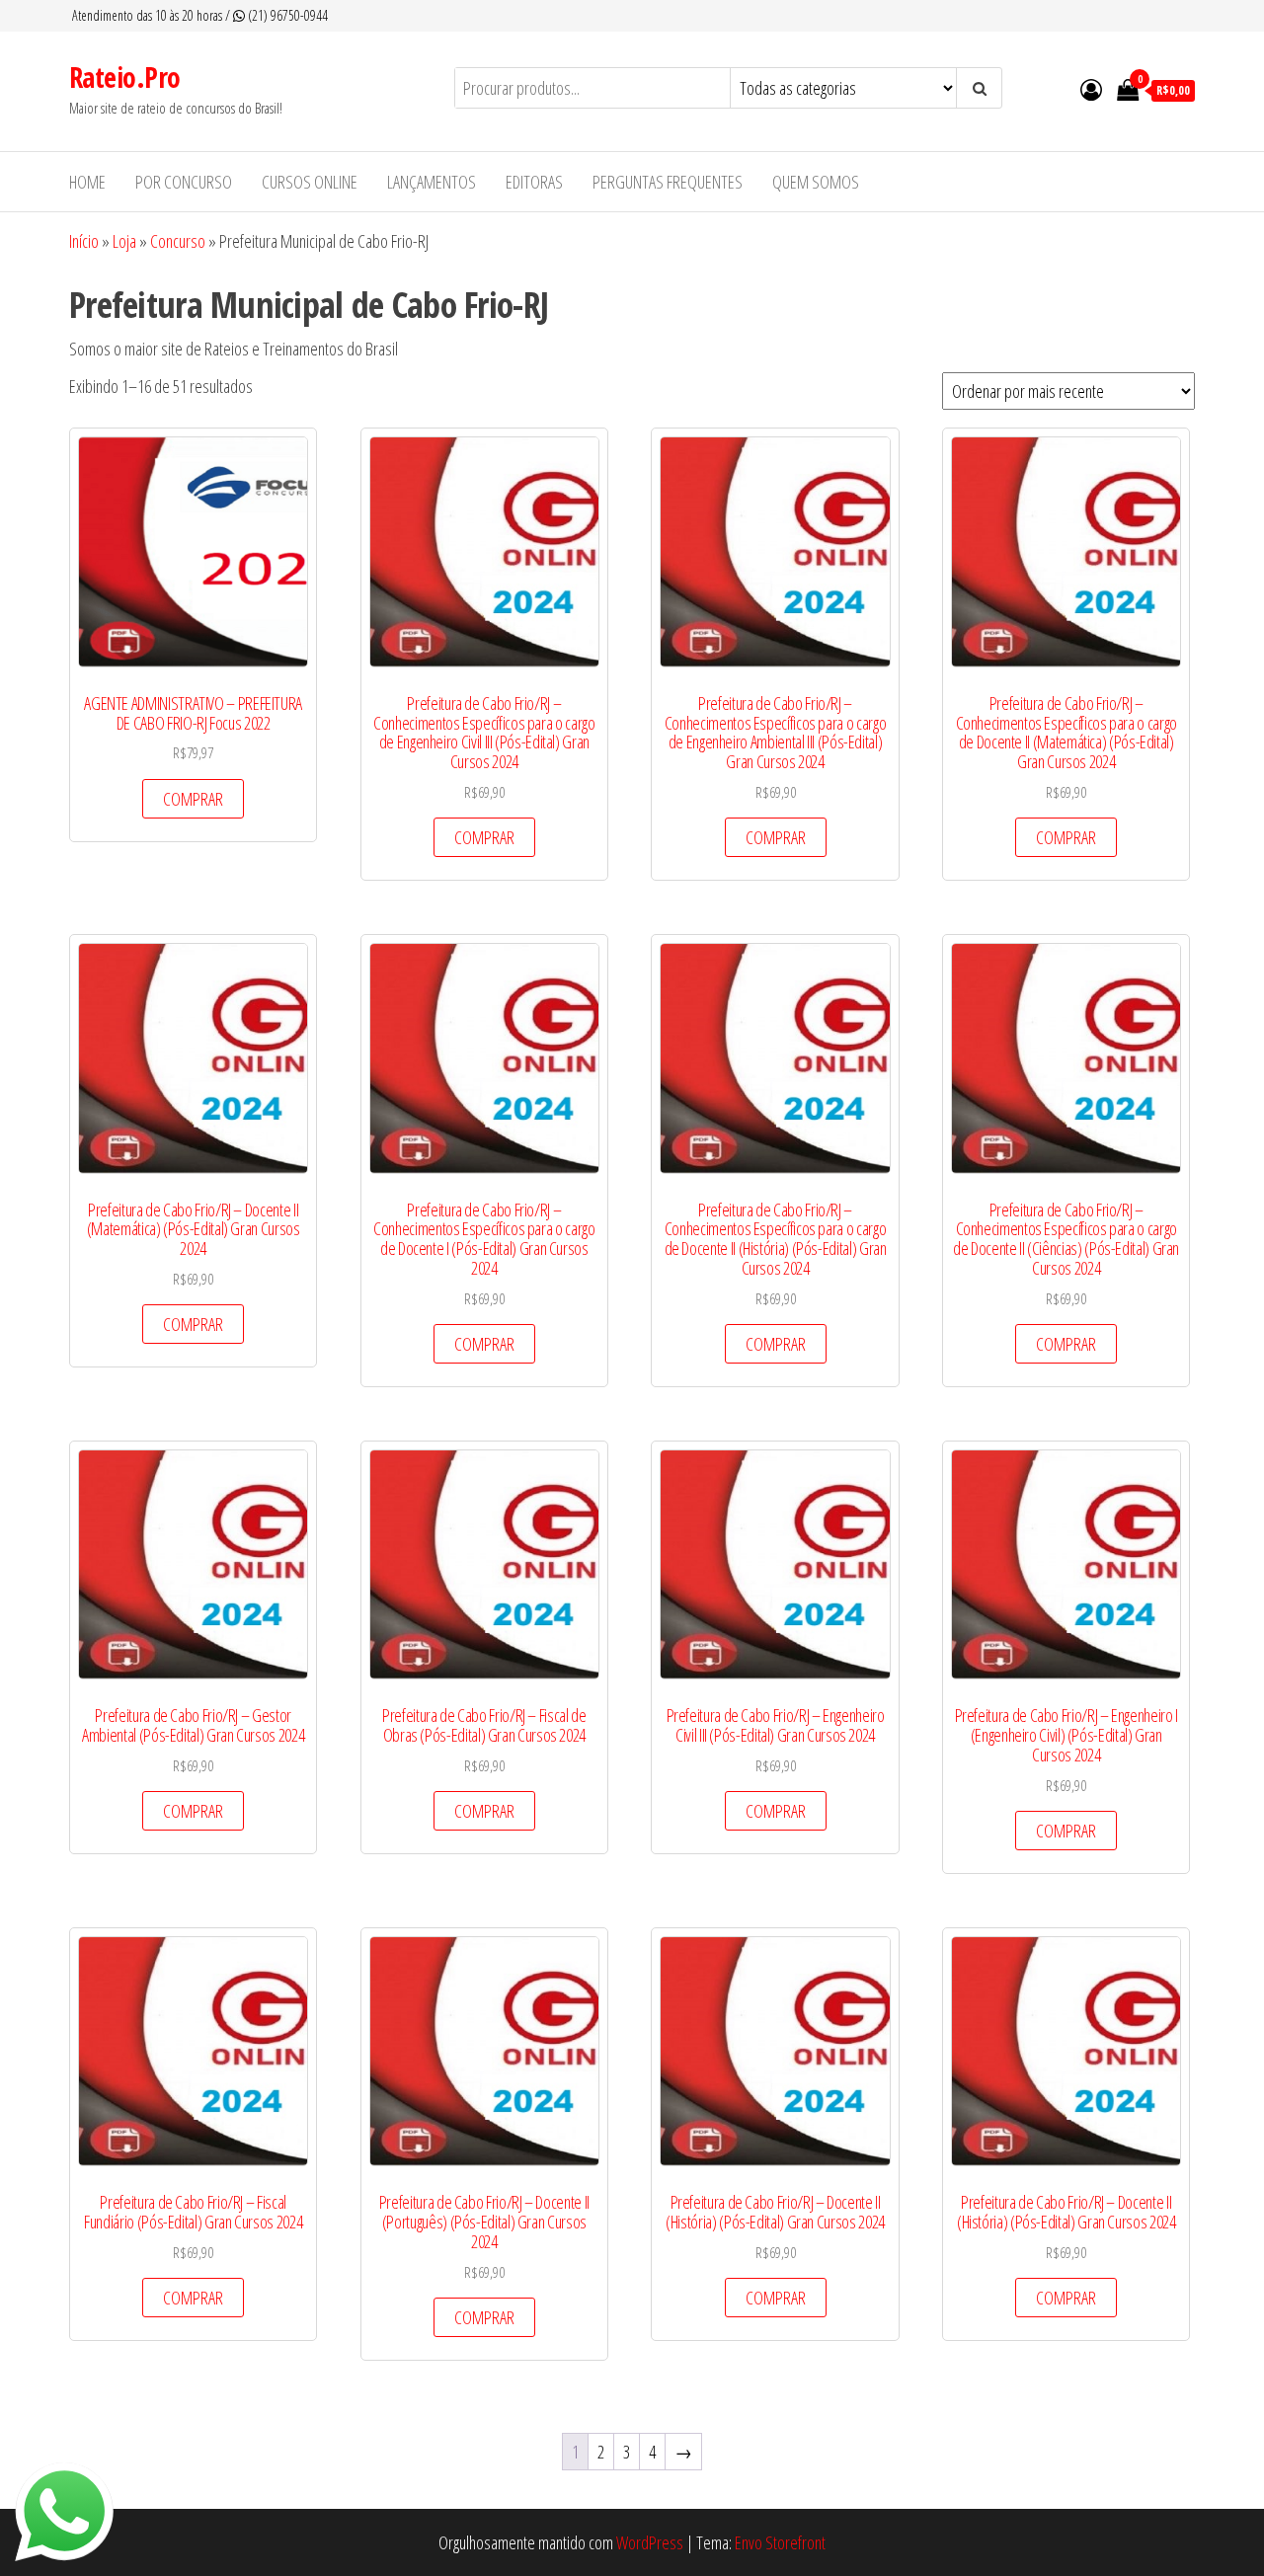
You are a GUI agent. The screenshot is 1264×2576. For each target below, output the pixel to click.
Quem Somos (816, 182)
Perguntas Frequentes (668, 182)
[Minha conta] (1091, 89)
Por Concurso (184, 182)
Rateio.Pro (124, 77)
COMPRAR (193, 799)
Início (84, 241)
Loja (124, 241)
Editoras (534, 182)
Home (87, 182)
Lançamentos (432, 182)
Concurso (178, 241)
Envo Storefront (780, 2542)
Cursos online (310, 182)
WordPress (650, 2542)
